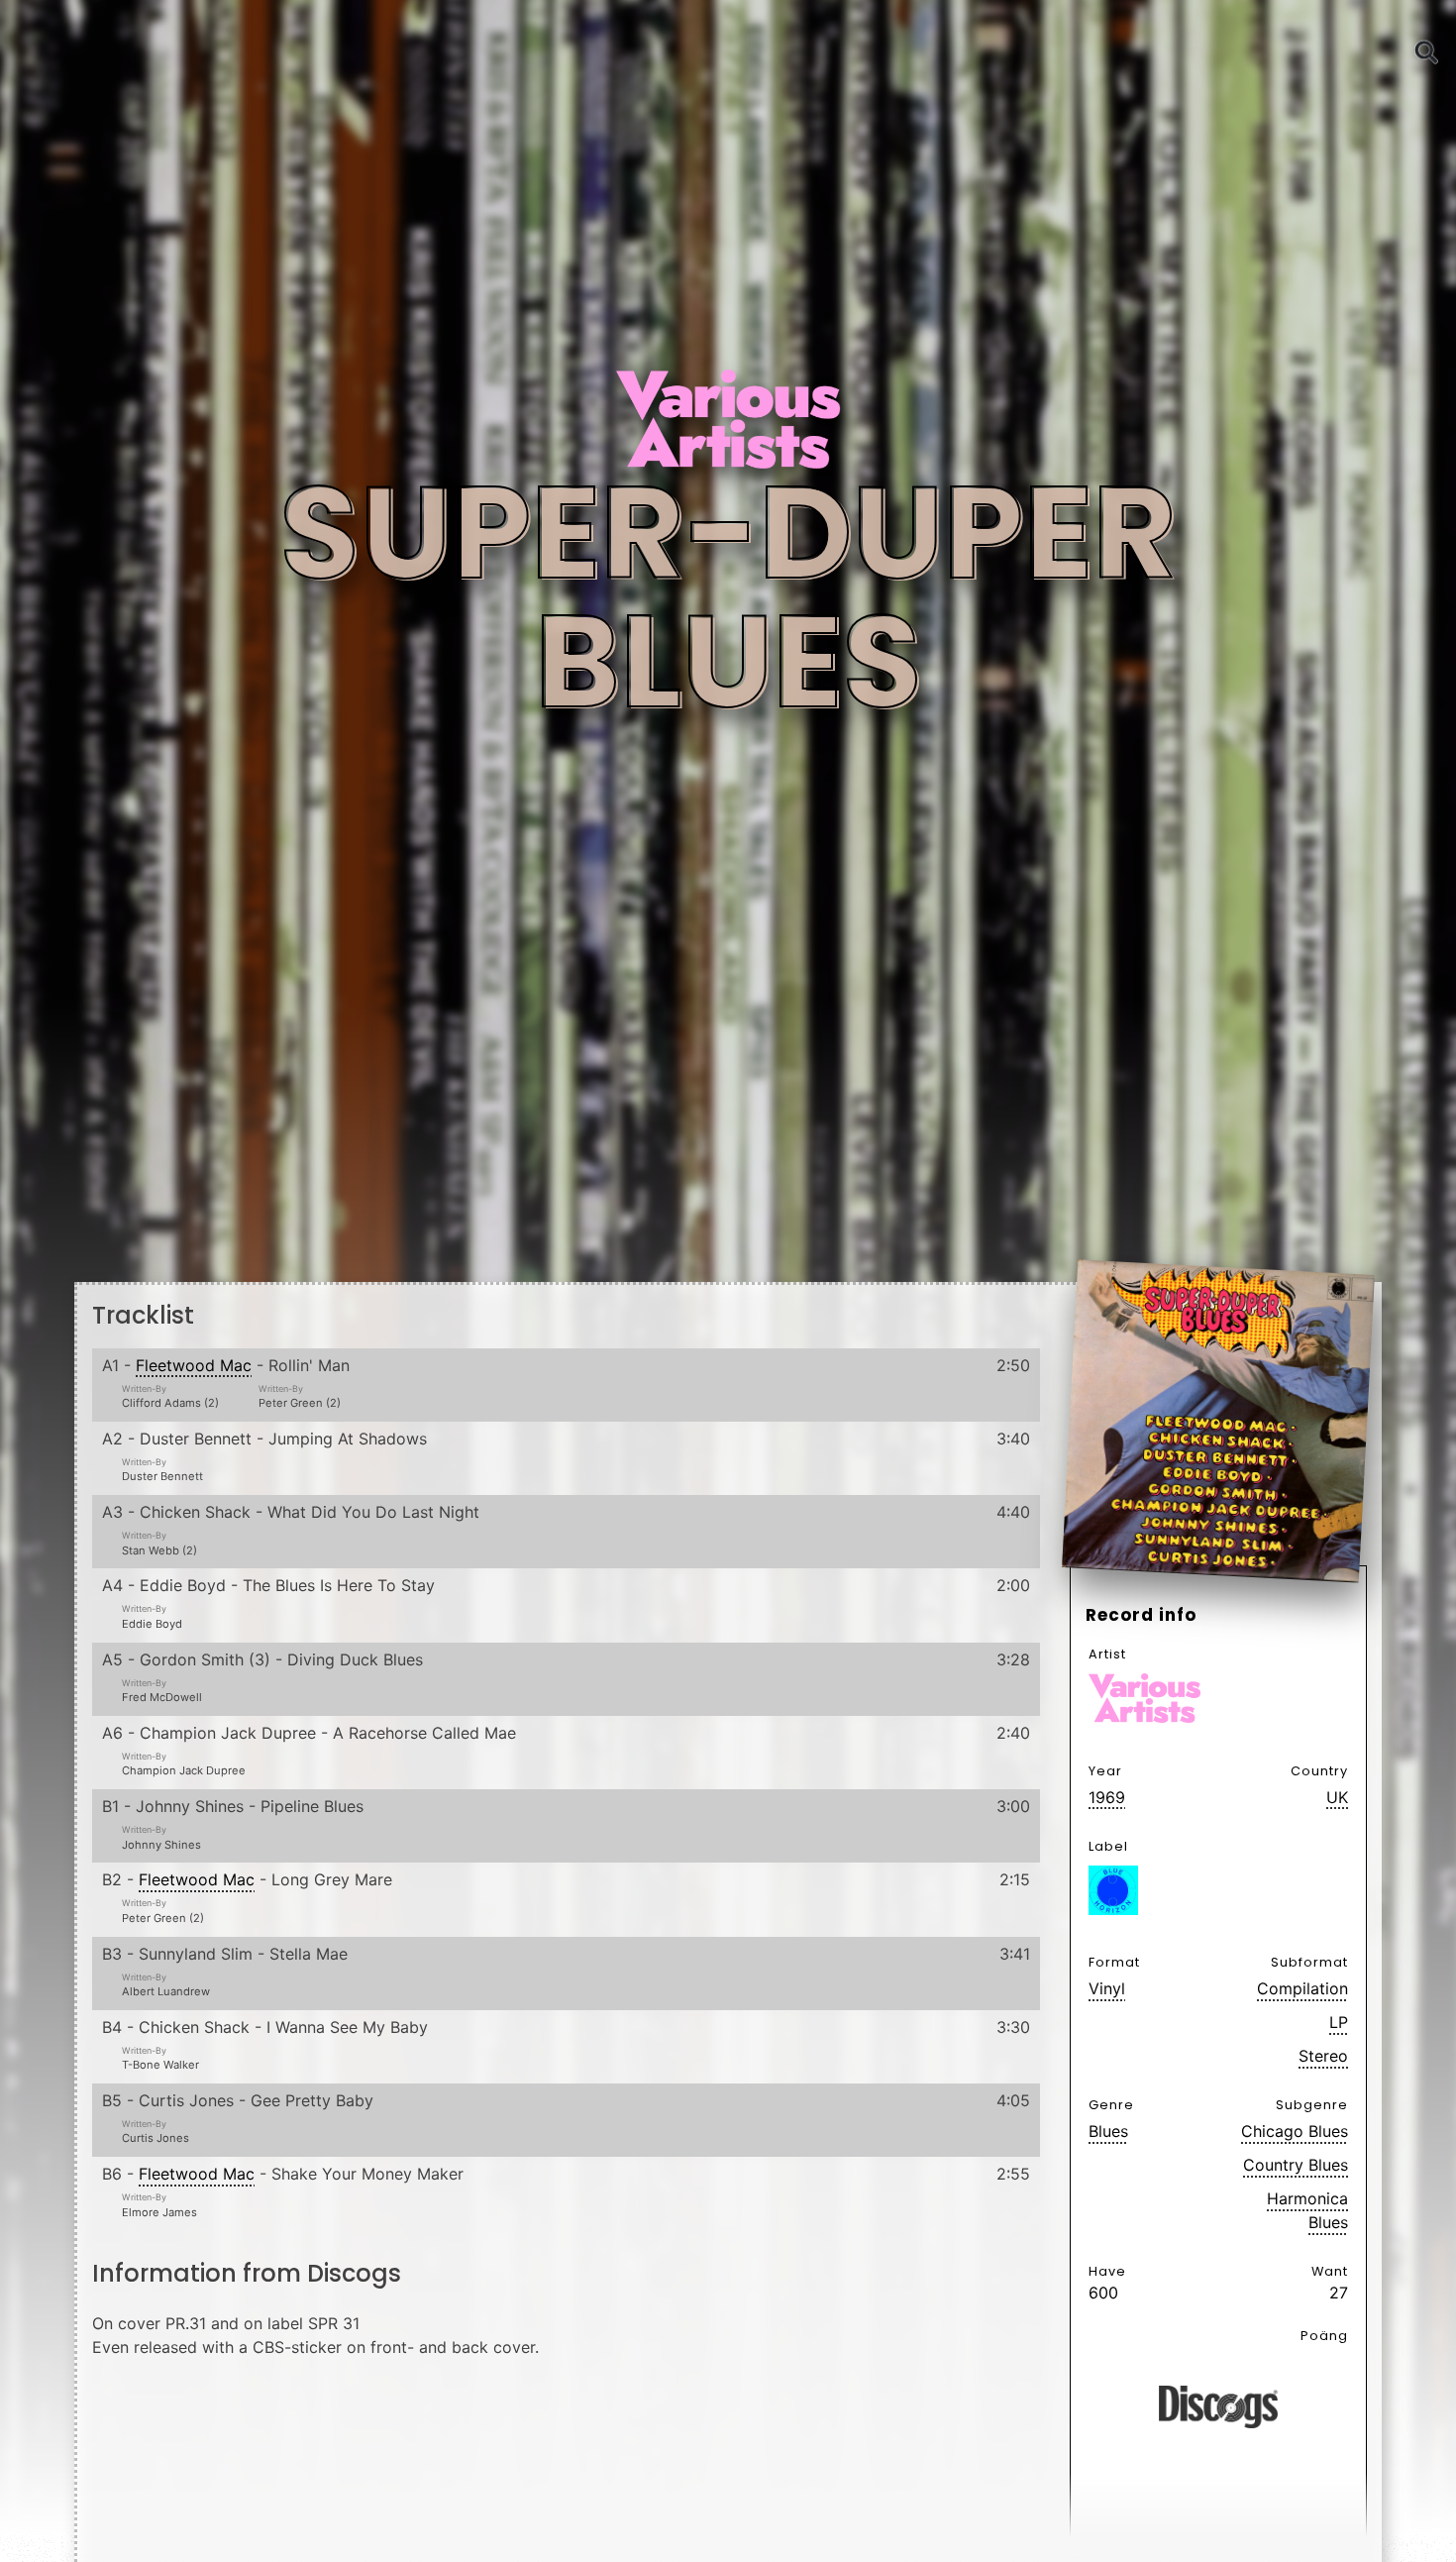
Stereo (1323, 2056)
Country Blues (1296, 2165)
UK (1337, 1797)
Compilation (1302, 1988)
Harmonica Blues (1307, 2210)
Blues (1108, 2131)
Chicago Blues (1295, 2131)
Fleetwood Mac (194, 1365)
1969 (1107, 1797)
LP (1339, 2022)
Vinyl (1107, 1988)
